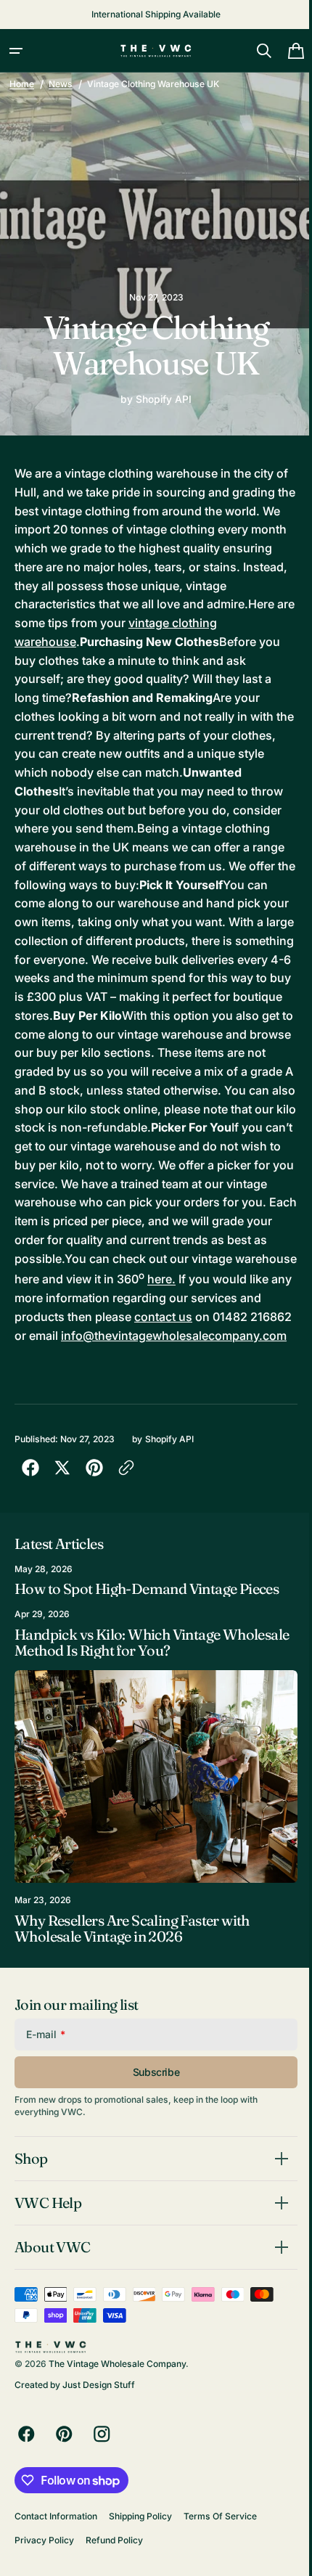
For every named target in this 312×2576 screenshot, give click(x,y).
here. (226, 1317)
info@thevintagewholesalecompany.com (127, 1391)
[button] (16, 51)
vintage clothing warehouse (91, 642)
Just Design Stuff (99, 2433)
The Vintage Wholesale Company (117, 2412)
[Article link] (151, 1636)
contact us (237, 1354)
